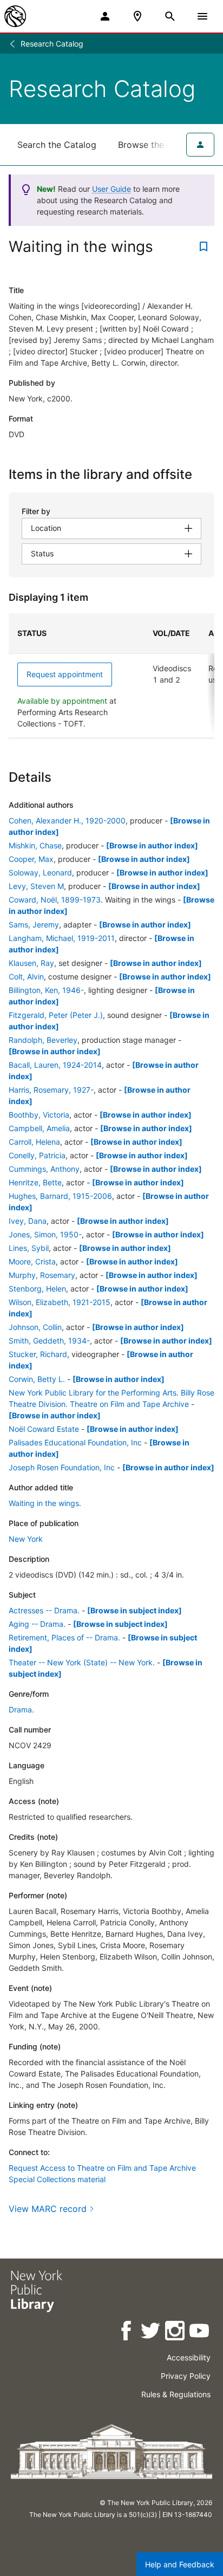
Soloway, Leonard (40, 872)
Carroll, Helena (34, 1142)
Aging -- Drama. (37, 1624)
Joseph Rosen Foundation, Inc (62, 1467)
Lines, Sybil (29, 1248)
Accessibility (189, 2357)
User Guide (111, 189)
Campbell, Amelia (39, 1128)
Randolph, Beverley (43, 1040)
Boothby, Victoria (39, 1115)
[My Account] (105, 16)
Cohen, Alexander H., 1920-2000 (67, 820)
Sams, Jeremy (34, 924)
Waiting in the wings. (45, 1503)
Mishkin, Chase (35, 845)
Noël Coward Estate (44, 1429)
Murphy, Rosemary (42, 1275)
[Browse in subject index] (135, 1610)
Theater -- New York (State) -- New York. (82, 1662)
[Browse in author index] (152, 845)
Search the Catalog (57, 145)
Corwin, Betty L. (37, 1379)
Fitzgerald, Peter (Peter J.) (56, 1015)
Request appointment (65, 674)
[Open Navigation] (202, 16)
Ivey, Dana (28, 1221)
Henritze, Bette (35, 1182)
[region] (111, 676)
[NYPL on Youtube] (200, 2332)
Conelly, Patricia (37, 1155)
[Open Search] (170, 16)
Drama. (21, 1709)
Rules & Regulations (176, 2394)
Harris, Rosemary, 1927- (51, 1090)
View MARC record (48, 2209)
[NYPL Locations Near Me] (137, 16)
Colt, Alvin (26, 976)
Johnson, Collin (35, 1327)
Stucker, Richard (38, 1354)
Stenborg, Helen (37, 1289)
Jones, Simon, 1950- (45, 1234)
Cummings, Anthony (44, 1169)
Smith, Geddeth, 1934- (49, 1341)
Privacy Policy (186, 2376)
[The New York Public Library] (15, 16)
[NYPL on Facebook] (127, 2332)
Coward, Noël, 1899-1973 (55, 900)
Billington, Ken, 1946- (46, 990)
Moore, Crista (32, 1261)
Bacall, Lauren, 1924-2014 (55, 1065)
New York (26, 1539)
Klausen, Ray (31, 963)
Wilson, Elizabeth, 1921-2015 (60, 1302)
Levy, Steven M (36, 886)
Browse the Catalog (159, 145)
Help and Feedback (180, 2564)
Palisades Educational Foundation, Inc (75, 1442)
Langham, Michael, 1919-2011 (62, 938)
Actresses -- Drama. (44, 1610)
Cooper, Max (31, 859)
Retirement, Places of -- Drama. (64, 1637)
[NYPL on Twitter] (151, 2332)
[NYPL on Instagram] (176, 2332)
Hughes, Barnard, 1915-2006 (60, 1196)
